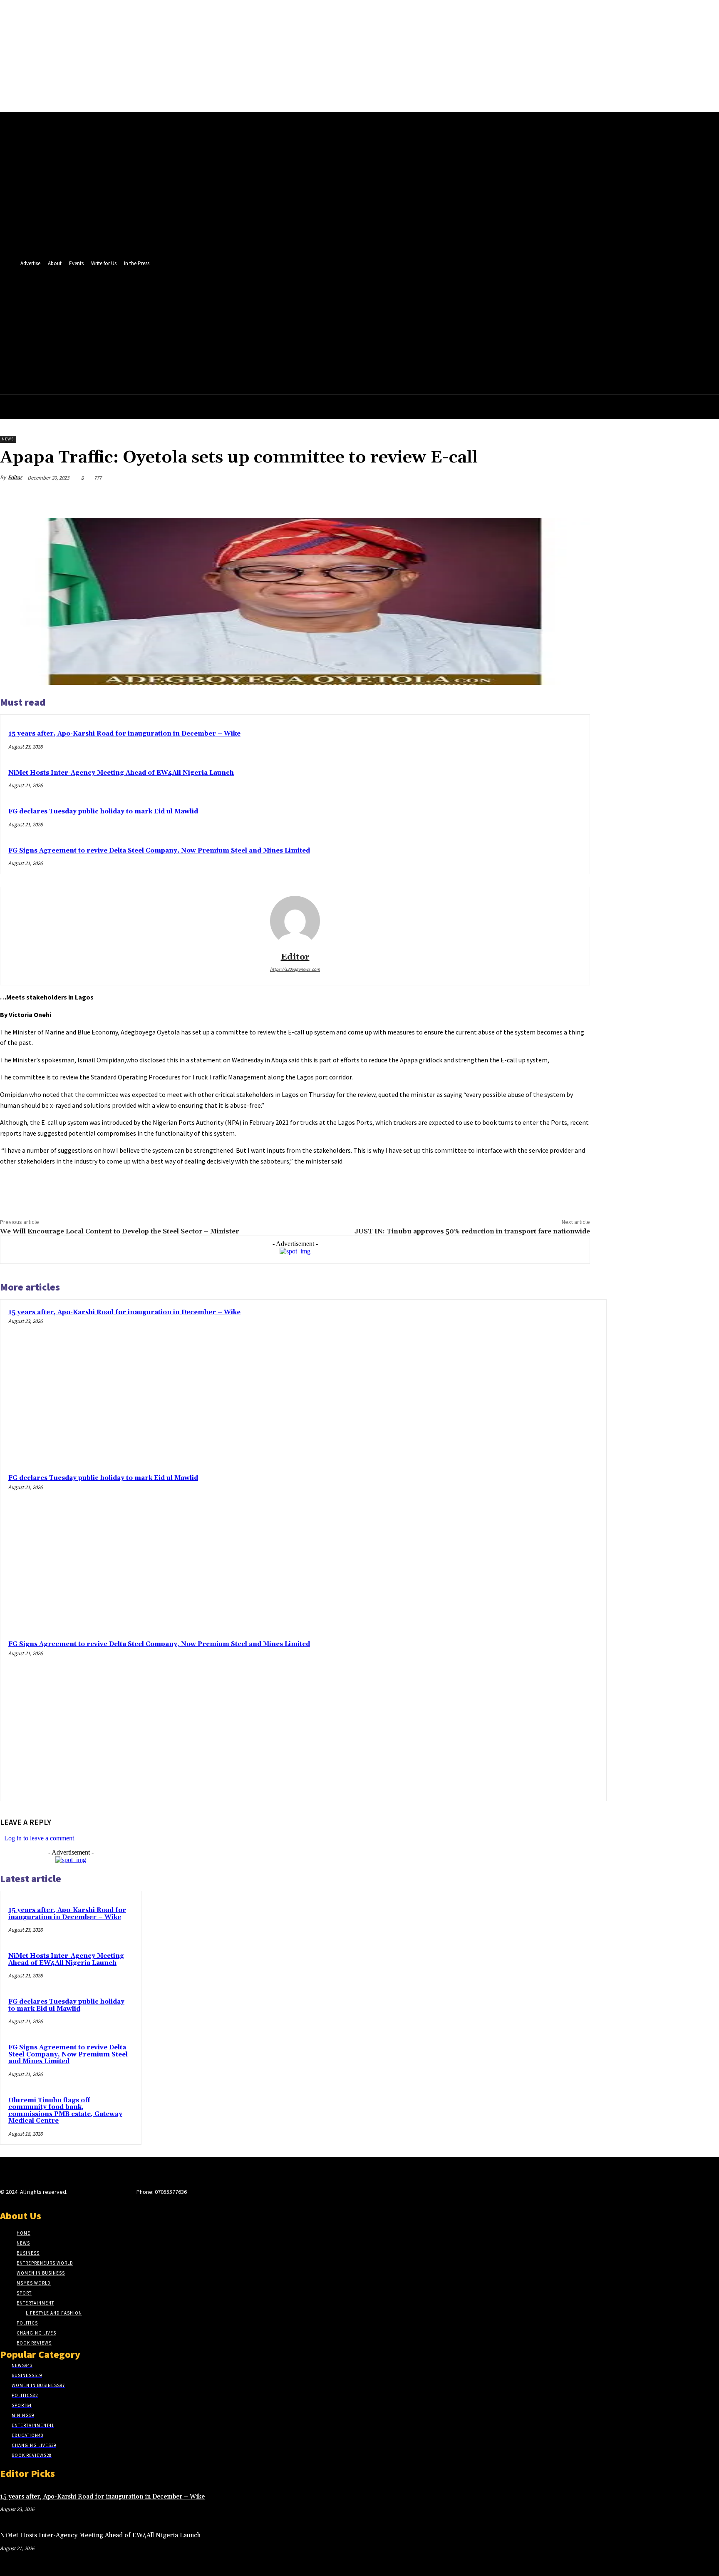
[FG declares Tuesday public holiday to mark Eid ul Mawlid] (522, 1550)
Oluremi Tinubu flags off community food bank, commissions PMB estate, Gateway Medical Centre (65, 2111)
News (8, 439)
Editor (15, 477)
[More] (576, 497)
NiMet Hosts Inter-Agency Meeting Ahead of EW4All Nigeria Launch (121, 773)
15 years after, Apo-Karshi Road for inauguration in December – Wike (124, 734)
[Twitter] (386, 333)
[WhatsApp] (545, 497)
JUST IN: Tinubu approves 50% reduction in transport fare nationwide (472, 1231)
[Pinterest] (516, 497)
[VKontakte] (117, 2194)
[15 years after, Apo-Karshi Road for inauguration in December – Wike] (522, 1384)
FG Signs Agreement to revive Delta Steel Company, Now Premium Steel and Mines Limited (159, 851)
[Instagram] (87, 2194)
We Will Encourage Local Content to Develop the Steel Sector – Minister (119, 1231)
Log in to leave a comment (39, 1838)
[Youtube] (402, 333)
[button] (420, 333)
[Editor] (295, 921)
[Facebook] (371, 333)
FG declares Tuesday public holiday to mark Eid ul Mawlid (103, 812)
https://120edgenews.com (295, 969)
